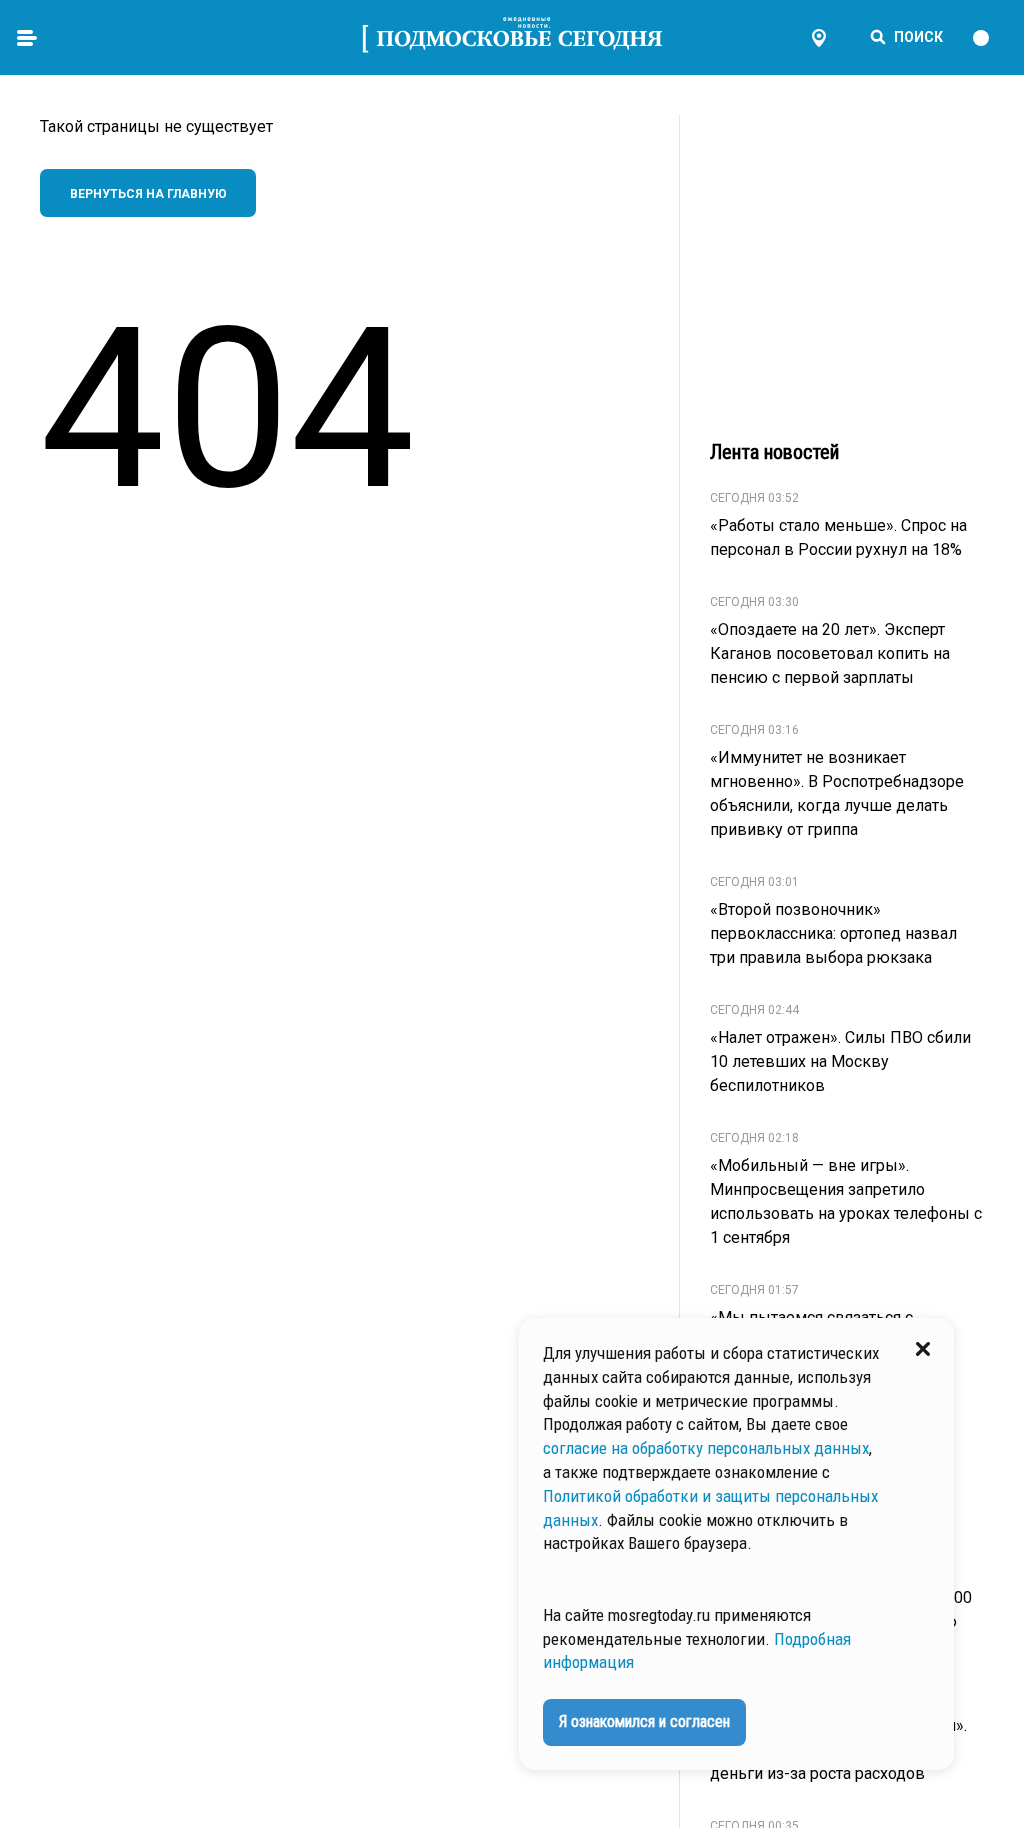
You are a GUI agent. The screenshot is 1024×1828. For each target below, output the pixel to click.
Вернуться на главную (148, 194)
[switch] (990, 38)
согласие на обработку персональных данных (706, 1448)
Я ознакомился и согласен (644, 1721)
